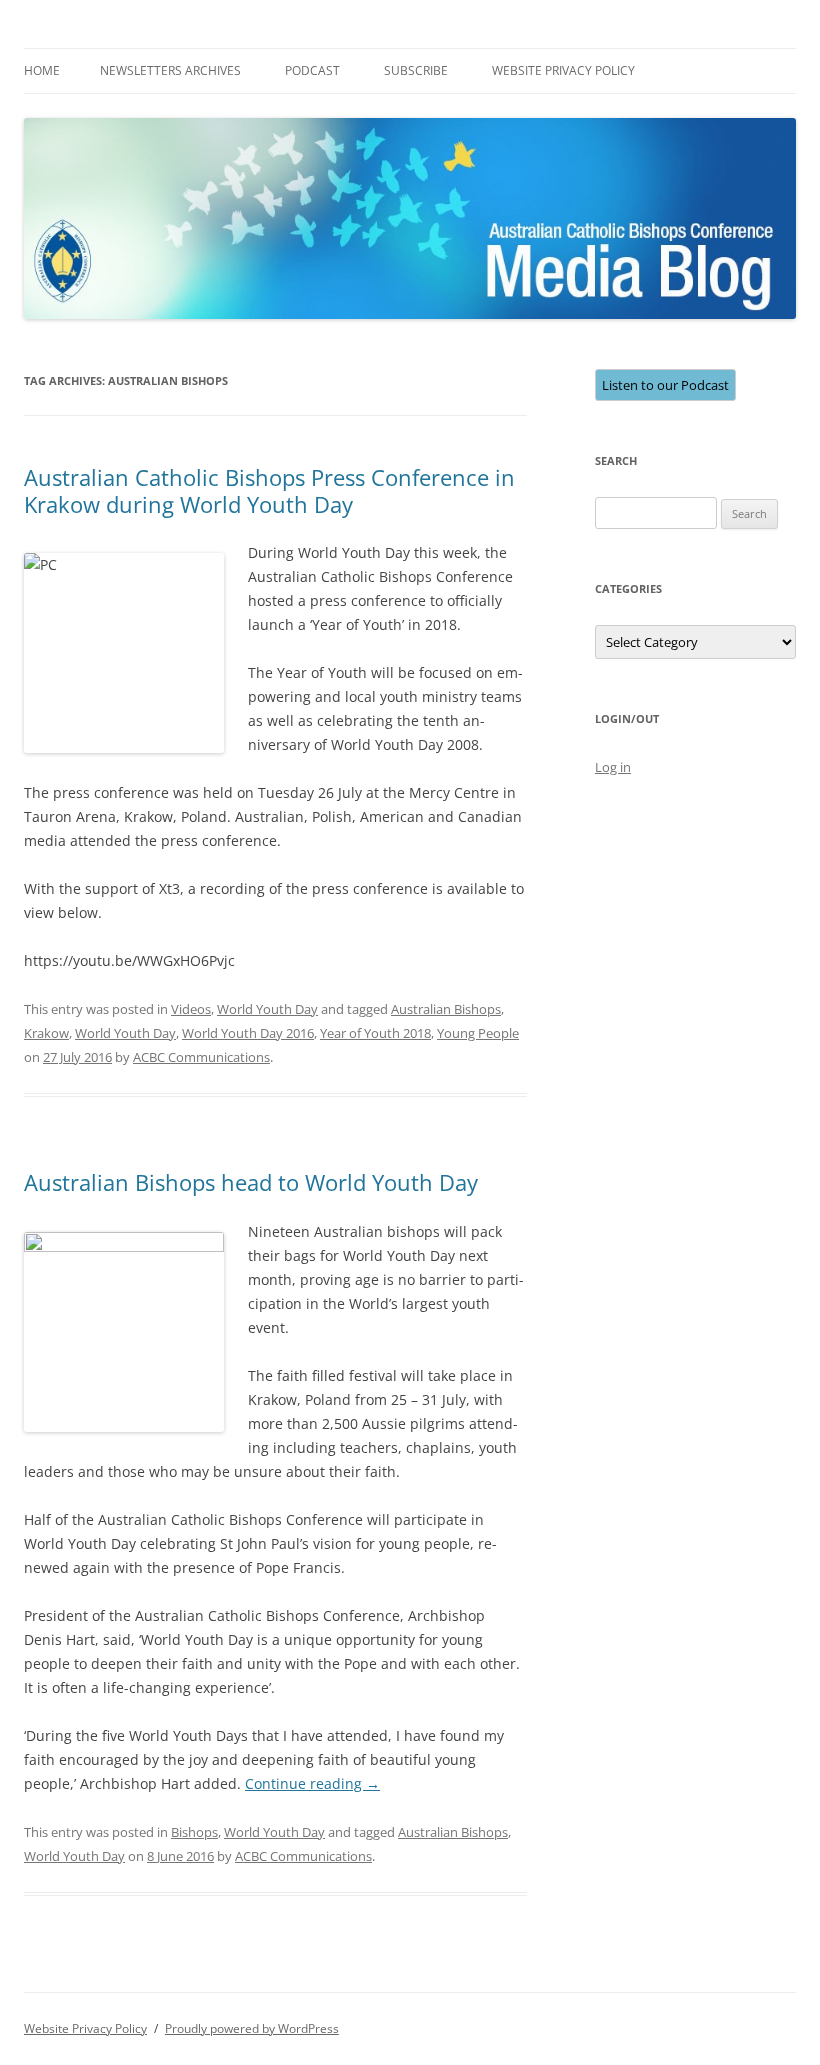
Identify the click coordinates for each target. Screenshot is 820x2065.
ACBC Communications (201, 1057)
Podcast (312, 70)
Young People (478, 1033)
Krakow (46, 1033)
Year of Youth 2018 (375, 1033)
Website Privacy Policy (563, 70)
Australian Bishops (446, 1009)
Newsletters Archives (170, 70)
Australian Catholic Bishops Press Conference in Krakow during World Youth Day (269, 490)
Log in (613, 767)
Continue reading (312, 1783)
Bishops (194, 1832)
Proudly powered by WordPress (252, 2028)
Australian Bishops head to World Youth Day (251, 1182)
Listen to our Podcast (665, 385)
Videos (191, 1009)
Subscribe (416, 70)
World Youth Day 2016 (248, 1033)
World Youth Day (267, 1009)
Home (42, 70)
